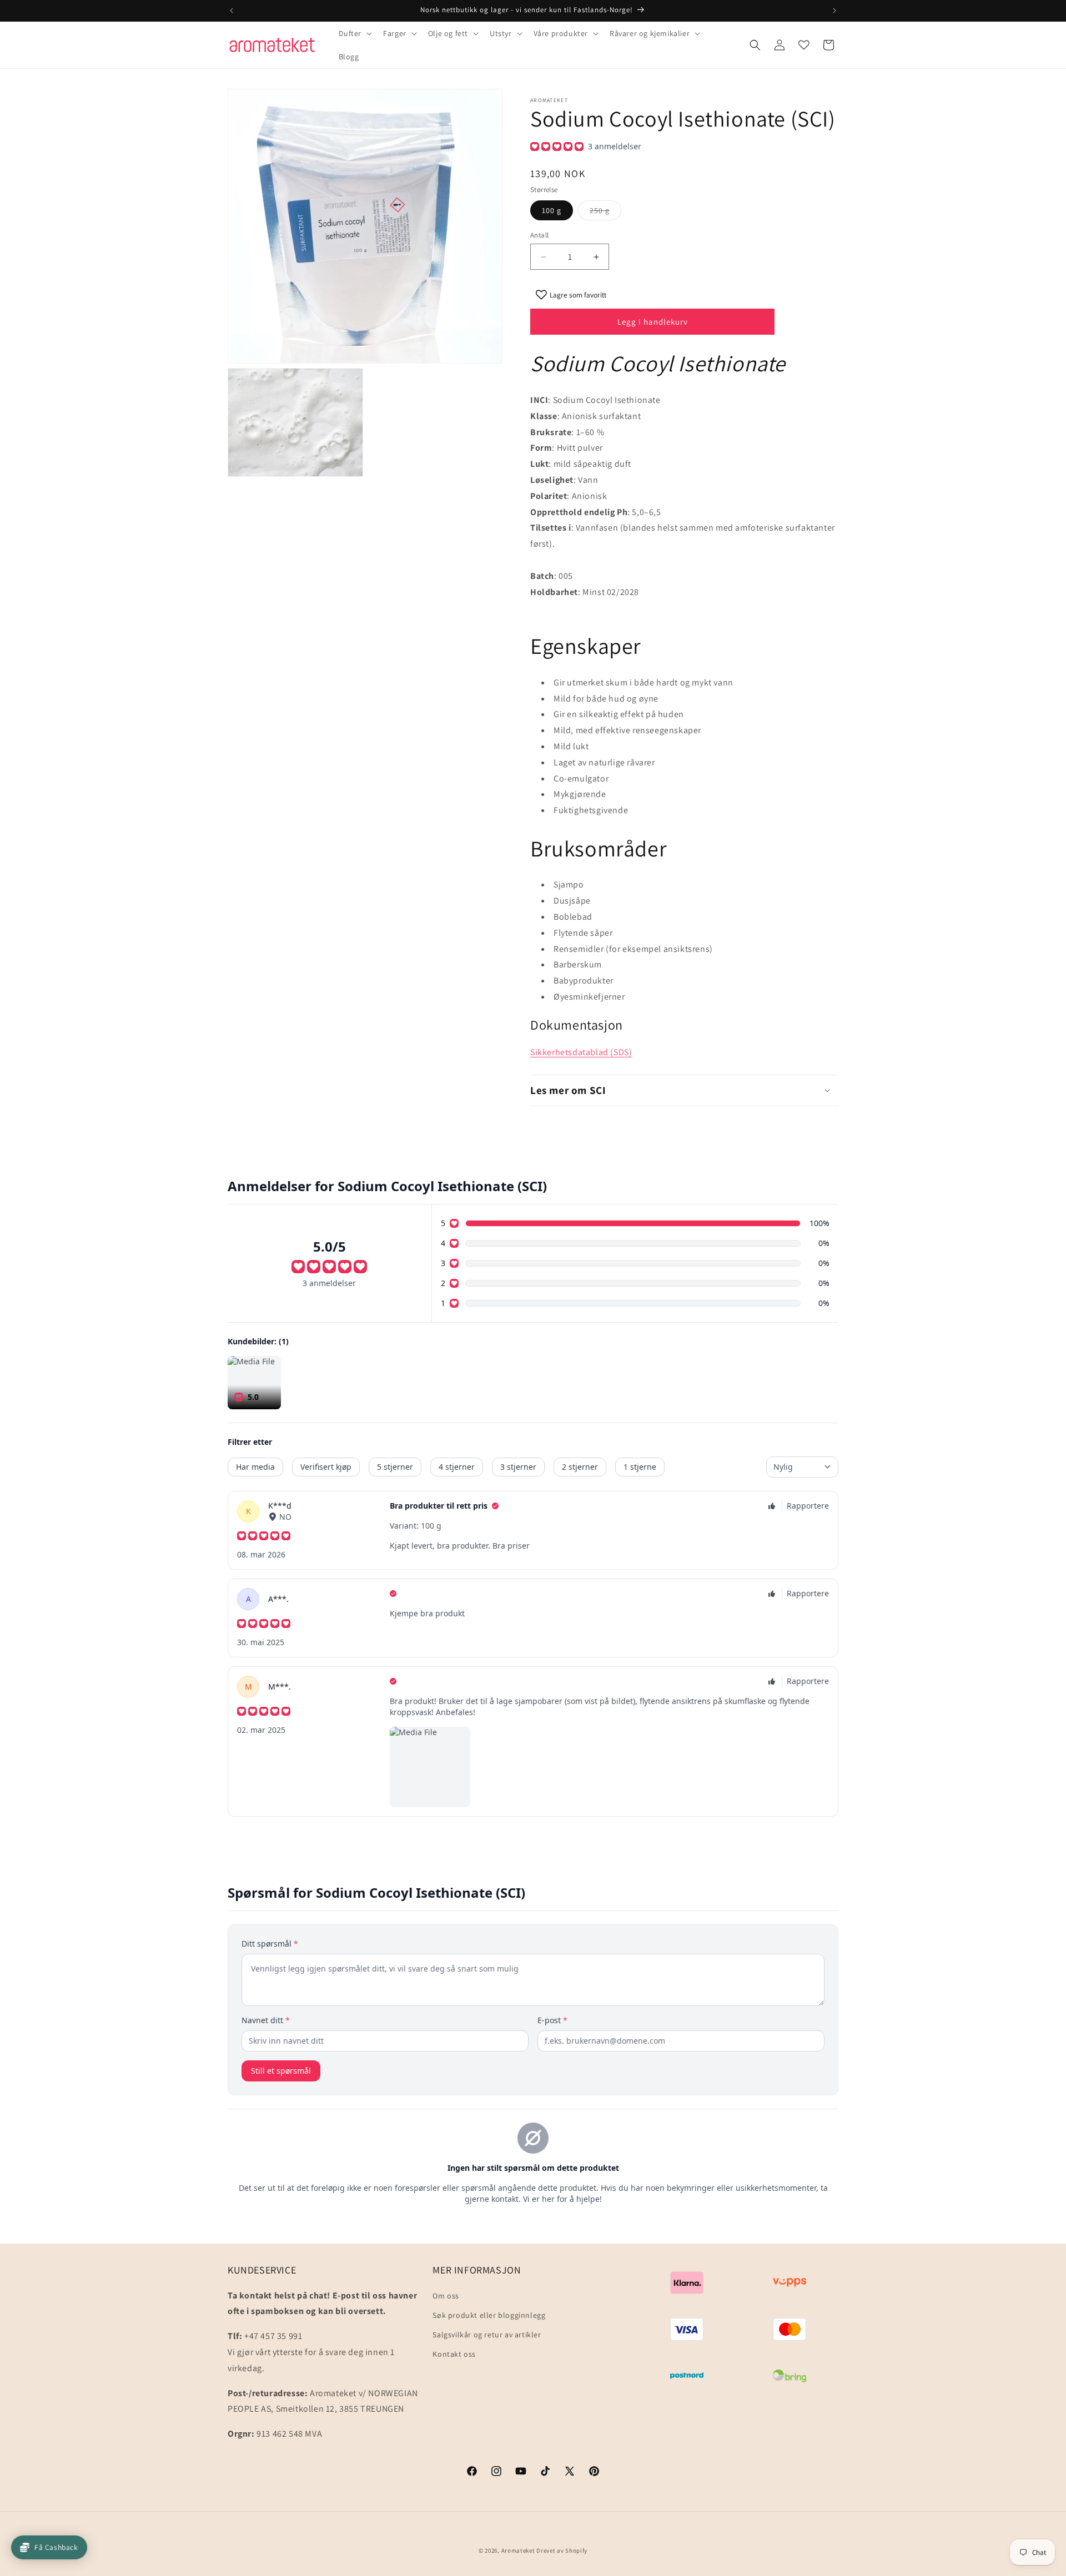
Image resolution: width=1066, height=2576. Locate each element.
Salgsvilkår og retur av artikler (487, 2335)
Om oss (446, 2296)
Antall (539, 235)
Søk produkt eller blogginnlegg (489, 2315)
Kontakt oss (454, 2354)
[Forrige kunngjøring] (232, 11)
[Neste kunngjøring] (834, 11)
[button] (355, 33)
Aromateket (518, 2550)
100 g (552, 210)
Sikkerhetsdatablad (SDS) (581, 1052)
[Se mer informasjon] (804, 45)
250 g (605, 213)
